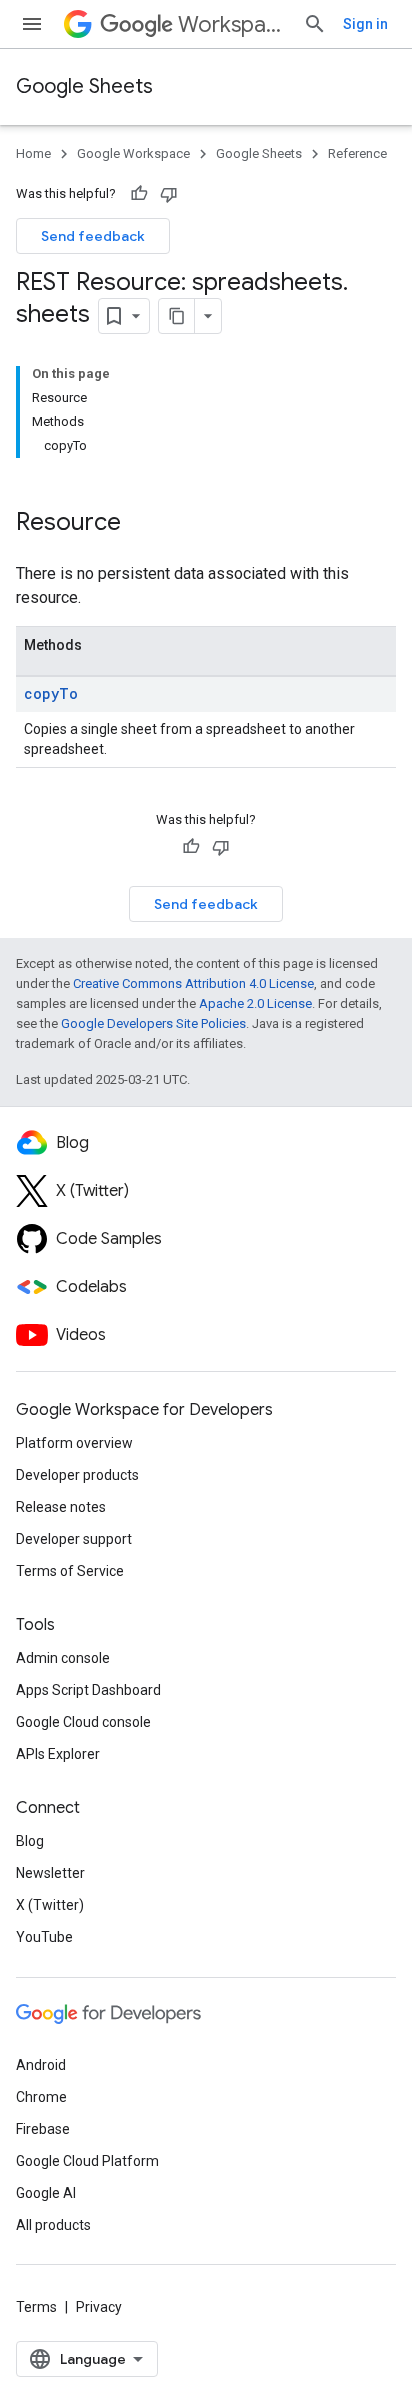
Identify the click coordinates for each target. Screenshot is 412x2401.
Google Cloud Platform (87, 2161)
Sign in (365, 24)
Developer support (74, 1539)
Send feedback (93, 236)
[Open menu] (32, 24)
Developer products (77, 1475)
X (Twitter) (50, 1905)
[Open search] (315, 24)
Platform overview (74, 1443)
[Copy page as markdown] (177, 316)
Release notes (61, 1507)
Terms (36, 2307)
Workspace (232, 24)
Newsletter (50, 1873)
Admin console (63, 1658)
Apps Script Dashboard (88, 1690)
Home (33, 153)
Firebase (43, 2129)
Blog (30, 1841)
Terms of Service (70, 1571)
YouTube (44, 1937)
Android (41, 2065)
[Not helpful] (169, 194)
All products (53, 2225)
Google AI (46, 2193)
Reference (357, 153)
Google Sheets (84, 86)
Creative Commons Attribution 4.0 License (193, 983)
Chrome (41, 2097)
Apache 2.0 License (255, 1003)
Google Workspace (133, 153)
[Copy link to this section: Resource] (141, 524)
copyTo (51, 693)
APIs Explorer (58, 1754)
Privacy (99, 2307)
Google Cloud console (83, 1722)
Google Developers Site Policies (153, 1023)
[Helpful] (139, 194)
